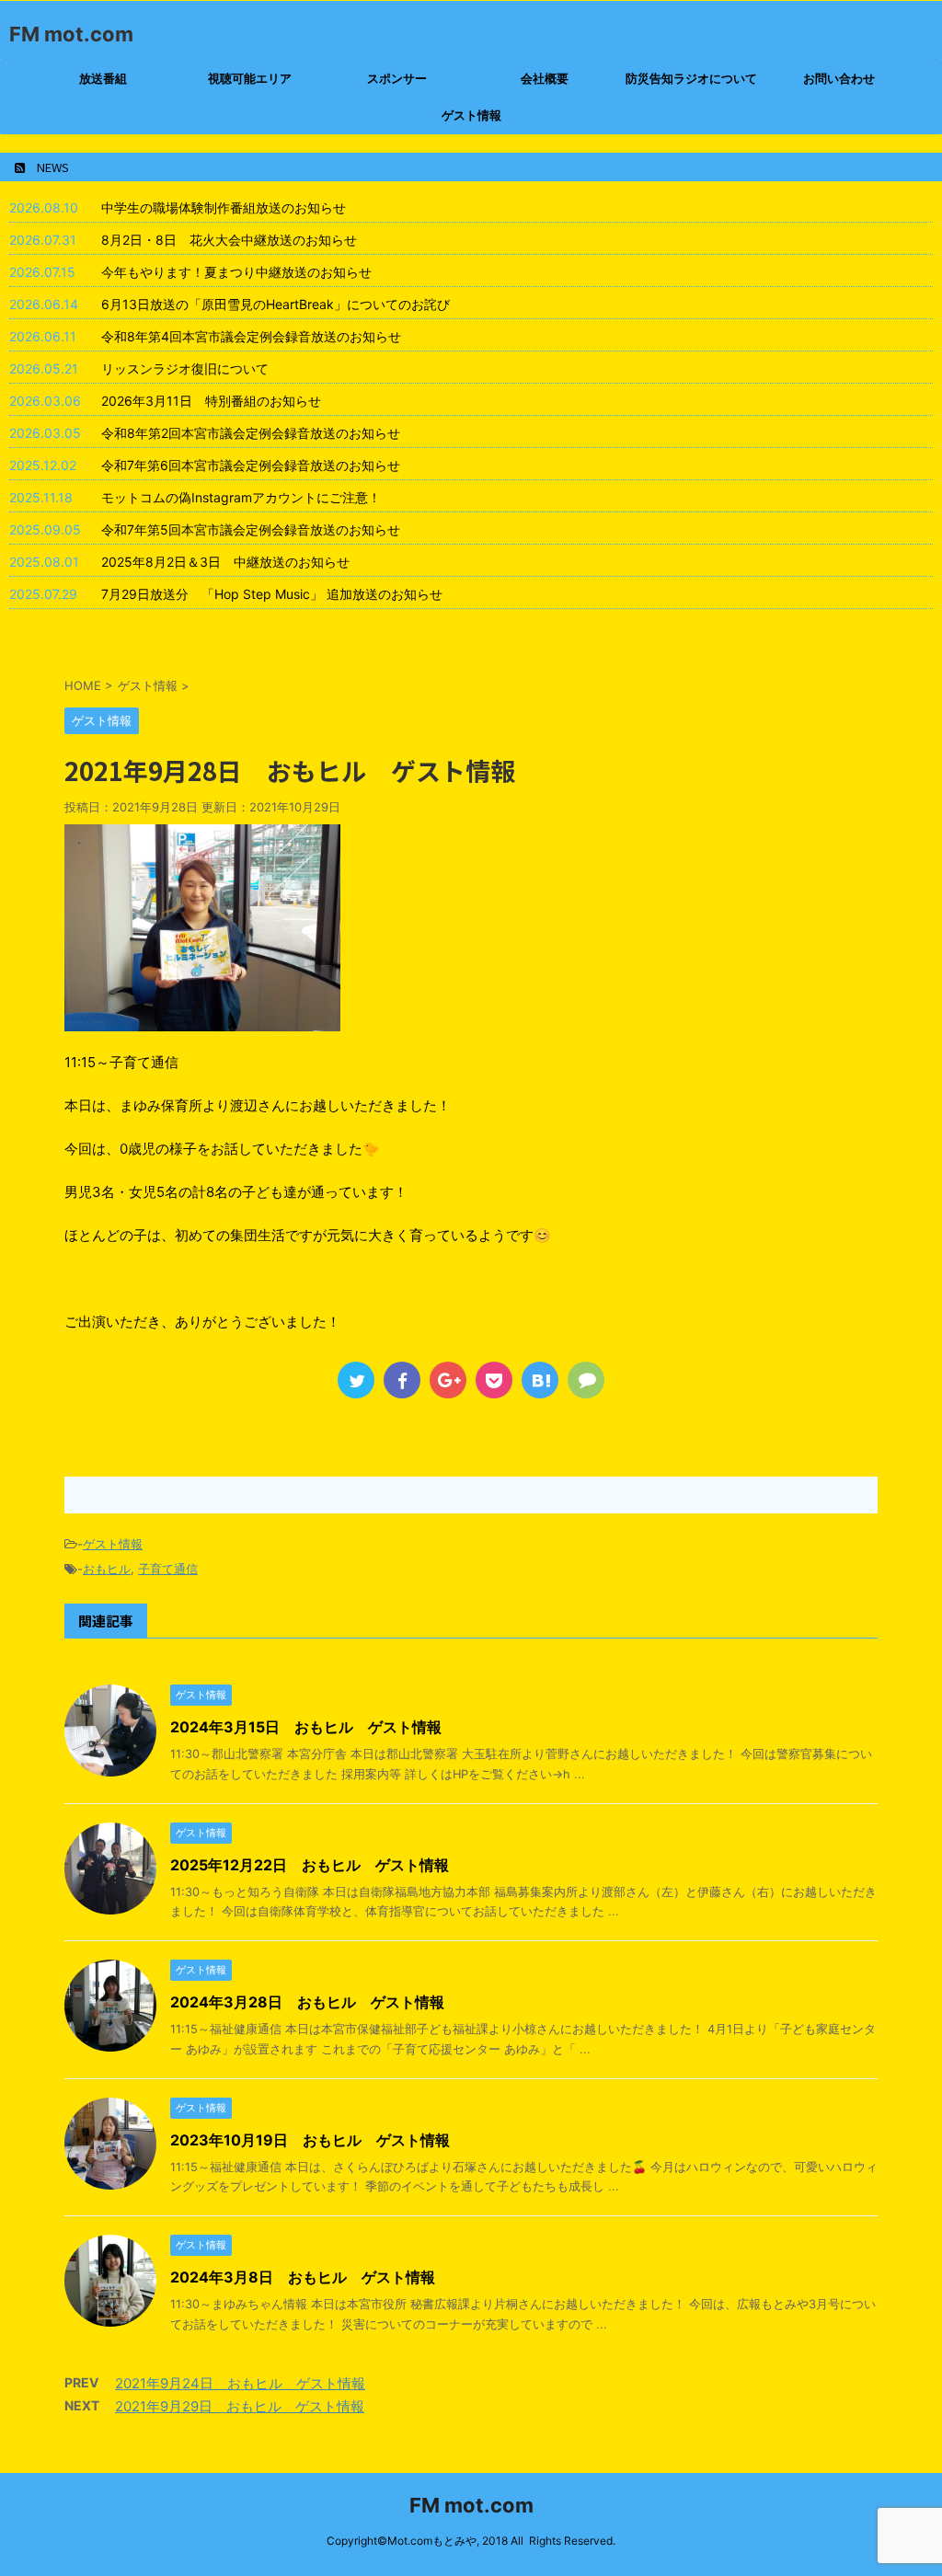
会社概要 (545, 78)
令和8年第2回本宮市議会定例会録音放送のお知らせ (251, 433)
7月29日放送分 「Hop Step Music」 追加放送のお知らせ (272, 594)
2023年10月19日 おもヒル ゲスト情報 (310, 2140)
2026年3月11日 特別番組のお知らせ (211, 401)
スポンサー (397, 78)
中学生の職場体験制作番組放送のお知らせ (224, 207)
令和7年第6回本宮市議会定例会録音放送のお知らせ (251, 465)
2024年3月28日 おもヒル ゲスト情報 (307, 2002)
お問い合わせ (839, 78)
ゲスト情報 (471, 115)
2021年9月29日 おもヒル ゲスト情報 (240, 2406)
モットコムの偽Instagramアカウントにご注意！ (241, 497)
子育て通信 (168, 1569)
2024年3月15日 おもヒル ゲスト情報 (306, 1727)
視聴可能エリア (250, 78)
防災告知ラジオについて (691, 78)
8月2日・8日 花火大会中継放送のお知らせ (229, 240)
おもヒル (107, 1569)
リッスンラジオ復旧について (185, 368)
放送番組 (103, 78)
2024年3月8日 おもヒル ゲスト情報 (303, 2277)
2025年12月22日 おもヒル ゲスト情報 (310, 1865)
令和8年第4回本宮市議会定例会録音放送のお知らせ (251, 336)
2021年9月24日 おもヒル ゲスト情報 (240, 2383)
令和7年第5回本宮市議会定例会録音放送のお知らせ (251, 529)
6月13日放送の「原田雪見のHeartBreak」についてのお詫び (276, 304)
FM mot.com (71, 34)
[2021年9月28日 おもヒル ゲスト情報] (540, 1380)
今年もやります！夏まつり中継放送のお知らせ (236, 272)
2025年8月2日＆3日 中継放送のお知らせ (225, 562)
